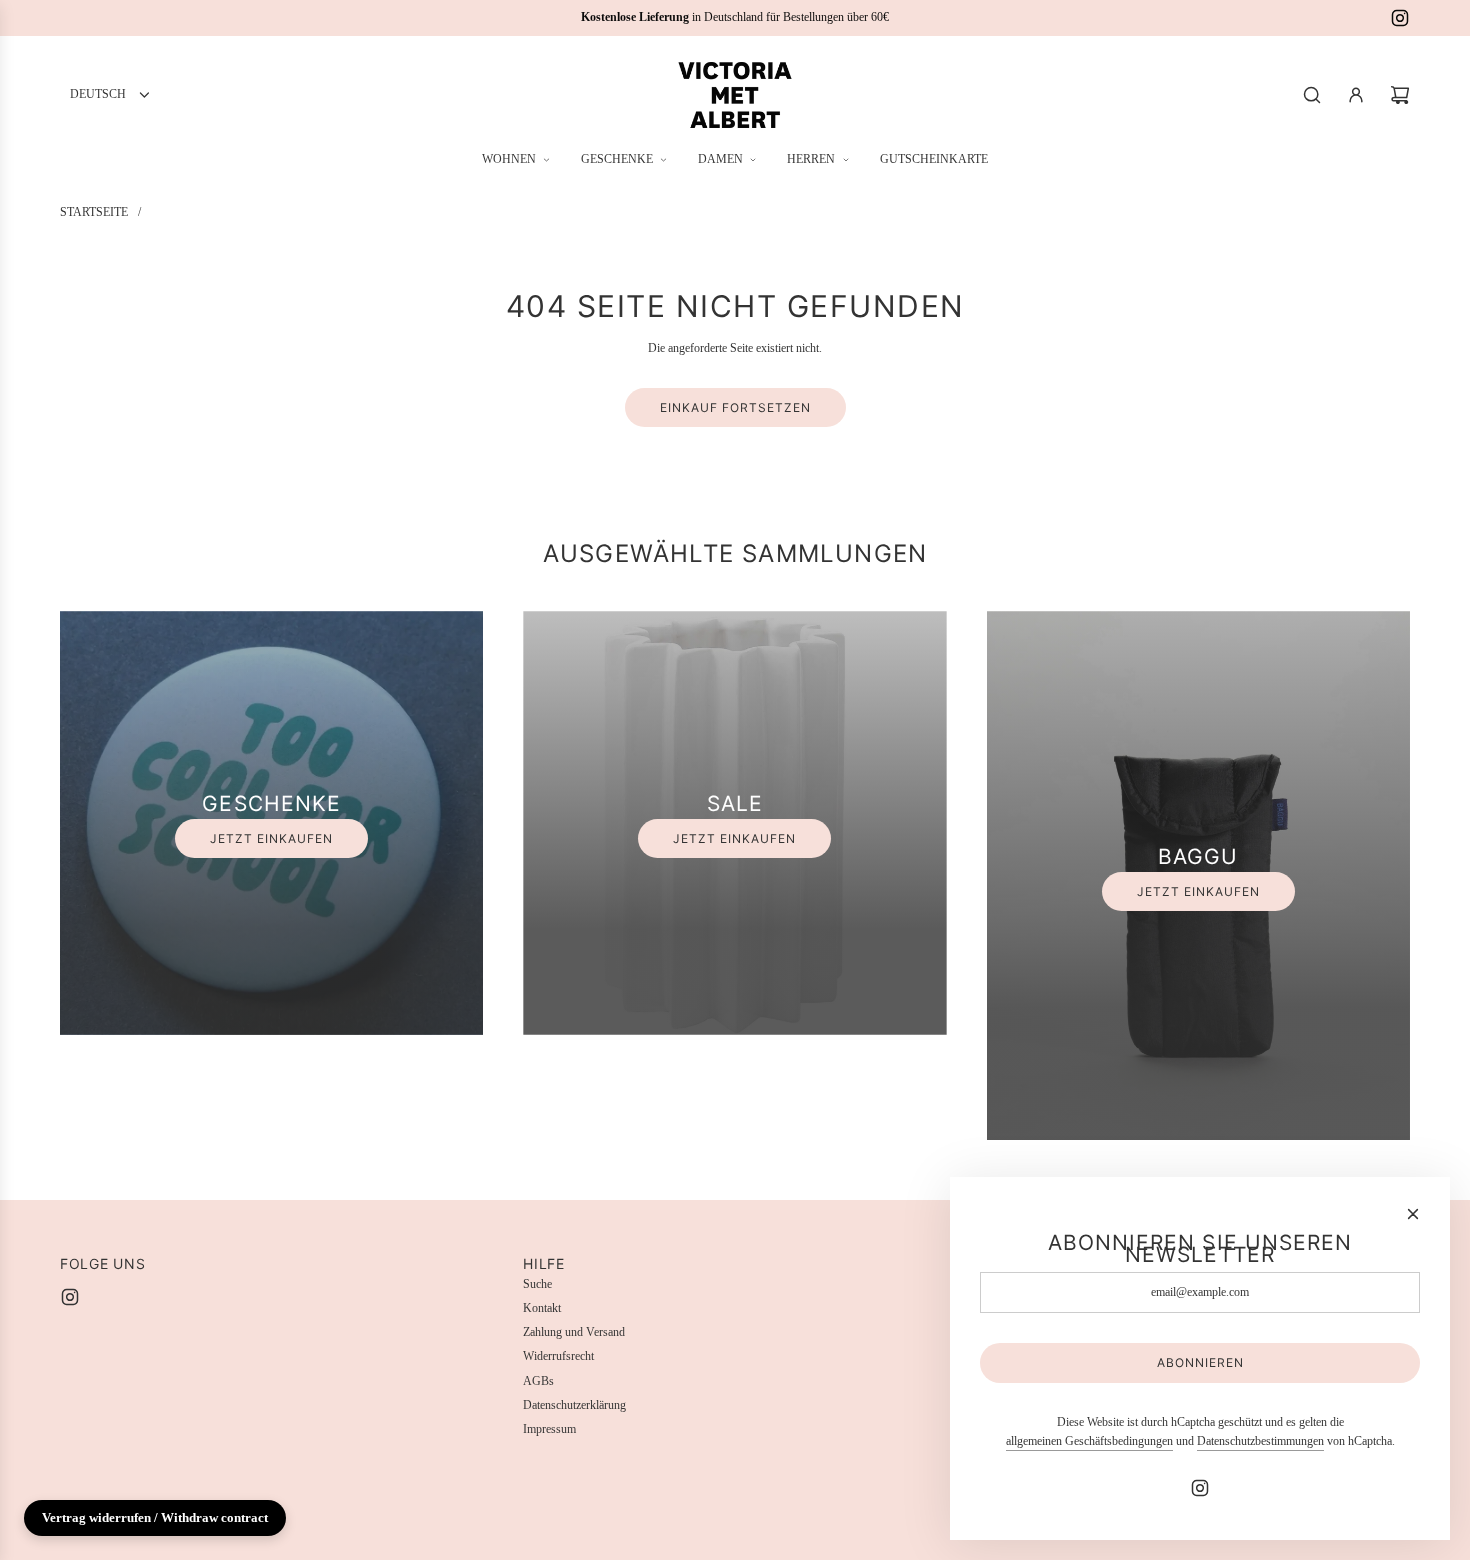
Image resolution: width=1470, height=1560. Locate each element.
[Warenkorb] (1400, 95)
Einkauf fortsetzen (735, 407)
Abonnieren (1200, 1362)
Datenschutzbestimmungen (1260, 1441)
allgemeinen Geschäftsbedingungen (1089, 1441)
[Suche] (1312, 95)
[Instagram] (1400, 18)
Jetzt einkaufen (271, 838)
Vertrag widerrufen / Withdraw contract (155, 1517)
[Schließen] (1413, 1214)
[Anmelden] (1356, 95)
